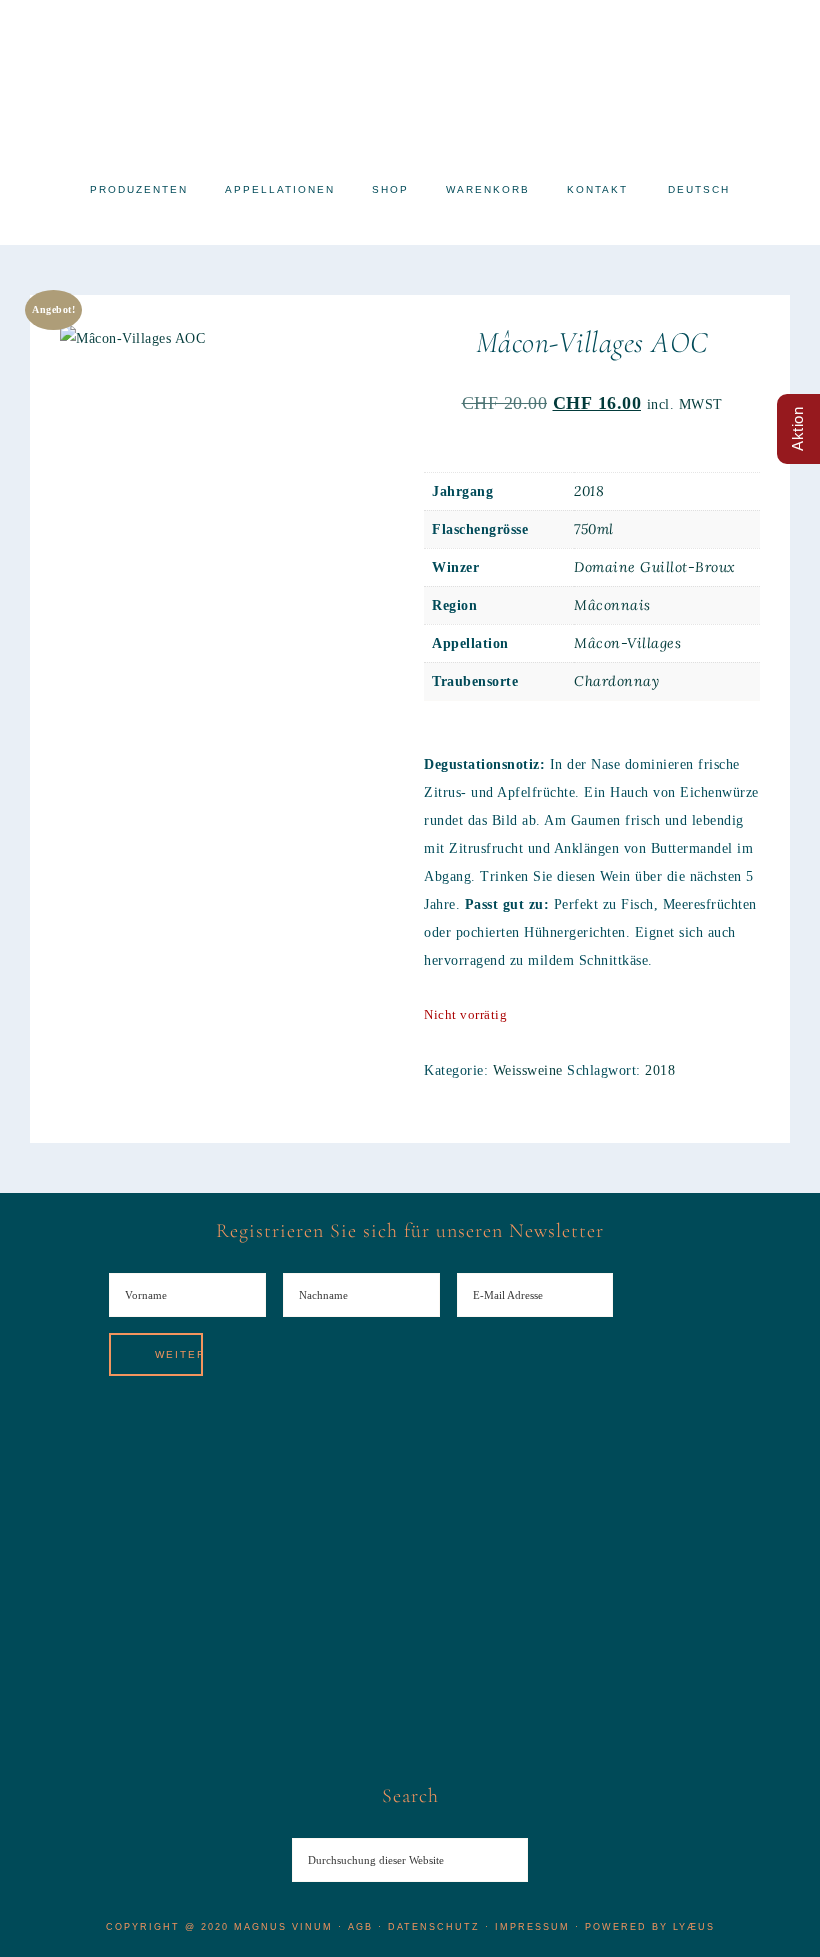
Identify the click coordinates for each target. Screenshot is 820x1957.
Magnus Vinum (410, 82)
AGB (360, 1927)
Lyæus (694, 1927)
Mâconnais (612, 605)
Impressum (532, 1927)
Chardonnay (616, 681)
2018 (589, 491)
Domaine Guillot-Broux (655, 567)
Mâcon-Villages (627, 643)
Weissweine (528, 1070)
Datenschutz (434, 1927)
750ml (594, 529)
